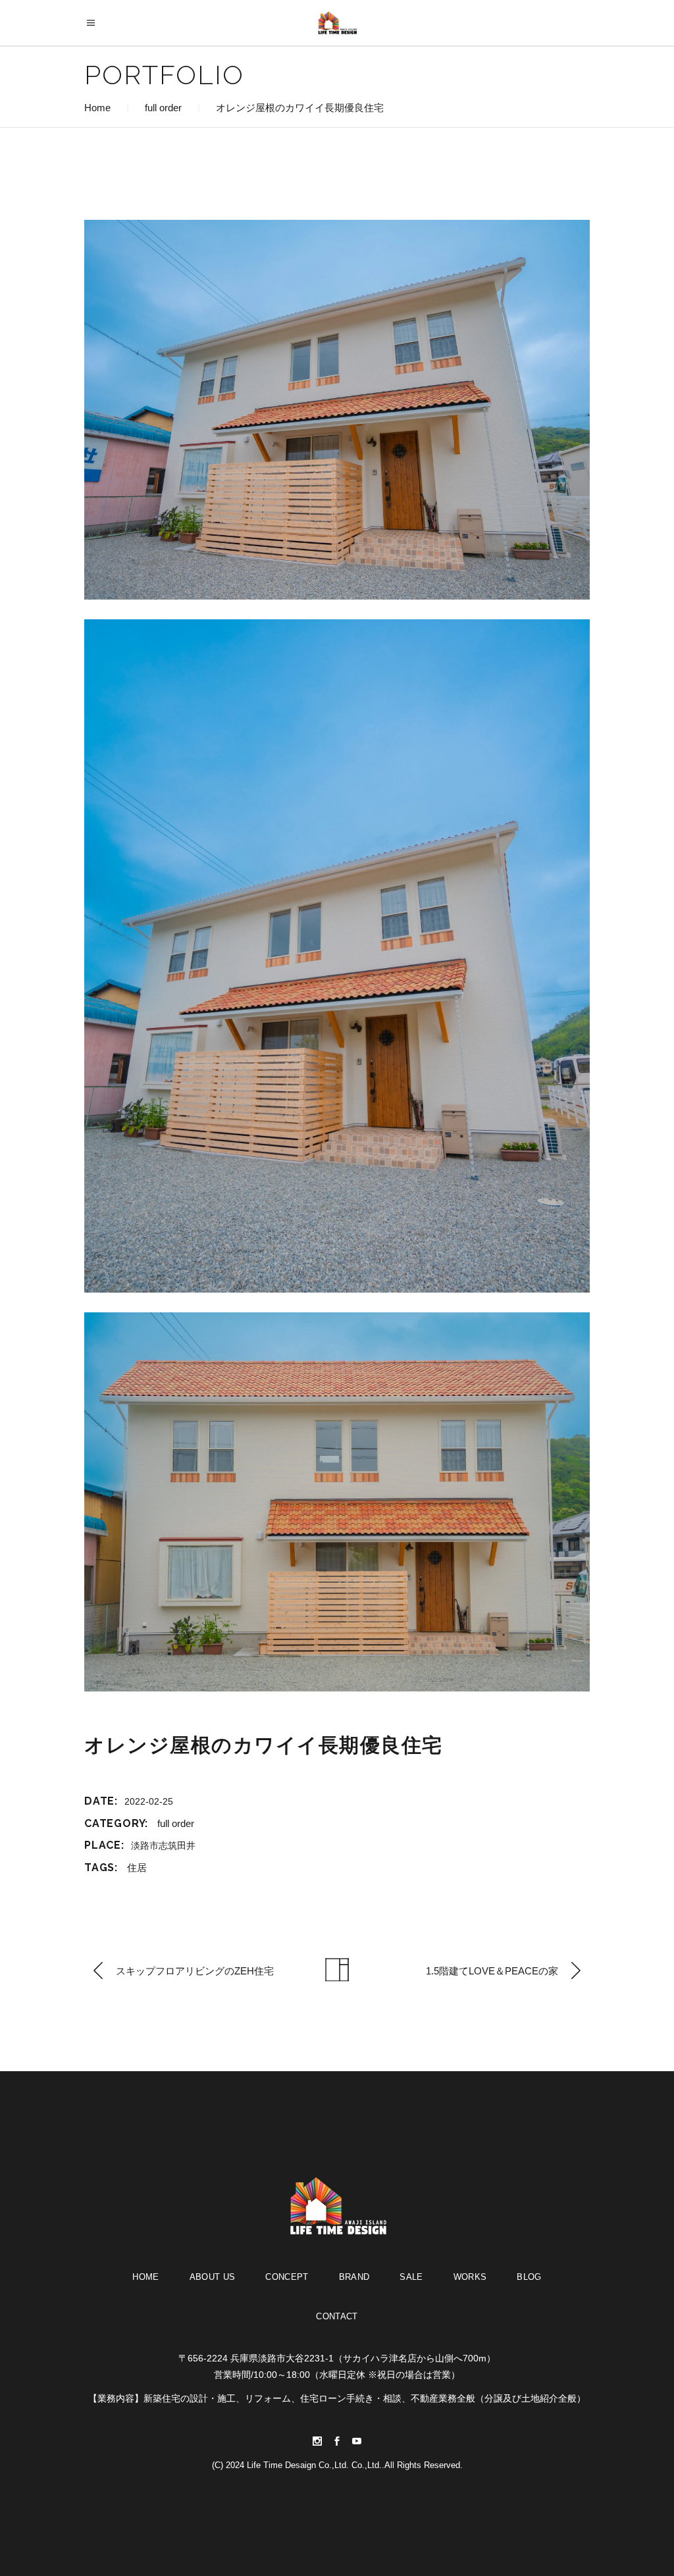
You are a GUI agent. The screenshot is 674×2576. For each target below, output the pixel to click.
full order (163, 108)
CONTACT (337, 2316)
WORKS (470, 2277)
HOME (145, 2277)
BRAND (354, 2277)
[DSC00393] (337, 1502)
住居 (137, 1868)
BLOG (529, 2277)
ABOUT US (213, 2277)
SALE (411, 2277)
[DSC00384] (337, 410)
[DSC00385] (337, 956)
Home (97, 108)
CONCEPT (287, 2277)
